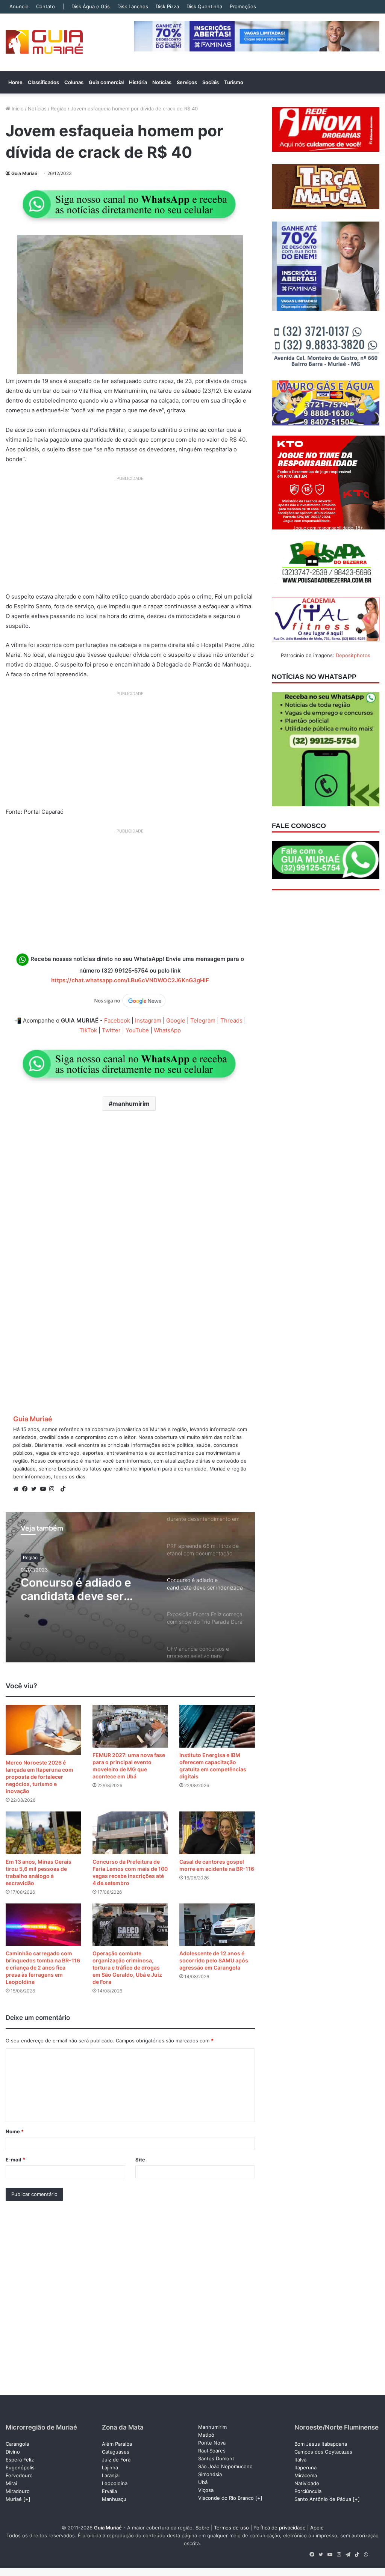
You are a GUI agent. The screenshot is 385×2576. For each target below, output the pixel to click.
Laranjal (111, 2475)
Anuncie (19, 6)
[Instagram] (54, 1489)
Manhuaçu (114, 2499)
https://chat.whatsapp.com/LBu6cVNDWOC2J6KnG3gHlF (130, 980)
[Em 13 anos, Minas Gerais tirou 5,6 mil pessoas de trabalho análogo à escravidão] (43, 1833)
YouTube (137, 1030)
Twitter (111, 1030)
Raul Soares (212, 2451)
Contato (45, 6)
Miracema (306, 2475)
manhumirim (131, 1104)
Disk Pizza (167, 6)
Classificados (43, 82)
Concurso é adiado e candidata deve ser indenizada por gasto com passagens (78, 1589)
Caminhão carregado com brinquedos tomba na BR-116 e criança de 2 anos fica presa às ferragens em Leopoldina (43, 1967)
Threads (231, 1020)
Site (140, 2160)
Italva (300, 2460)
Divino (13, 2452)
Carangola (17, 2444)
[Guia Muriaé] (44, 42)
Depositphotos (353, 655)
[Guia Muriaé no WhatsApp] (130, 204)
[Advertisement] (130, 537)
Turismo (234, 82)
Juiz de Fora (116, 2460)
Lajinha (110, 2467)
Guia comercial (106, 82)
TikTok (88, 1030)
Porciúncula (308, 2491)
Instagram (148, 1020)
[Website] (18, 1489)
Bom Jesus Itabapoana (321, 2444)
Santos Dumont (216, 2458)
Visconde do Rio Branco (226, 2498)
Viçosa (206, 2490)
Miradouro (18, 2491)
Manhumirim (212, 2427)
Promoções (243, 6)
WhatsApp (167, 1030)
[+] (27, 2499)
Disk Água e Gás (91, 6)
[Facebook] (27, 1489)
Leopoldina (115, 2483)
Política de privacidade (280, 2528)
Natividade (307, 2483)
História (138, 82)
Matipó (206, 2435)
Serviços (187, 82)
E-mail (15, 2160)
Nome (15, 2131)
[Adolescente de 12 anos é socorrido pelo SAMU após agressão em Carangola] (217, 1925)
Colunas (74, 82)
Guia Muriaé (24, 173)
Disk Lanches (133, 6)
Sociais (211, 82)
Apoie (317, 2528)
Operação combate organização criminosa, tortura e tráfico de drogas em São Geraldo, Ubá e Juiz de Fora (127, 1967)
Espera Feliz (20, 2460)
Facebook (117, 1020)
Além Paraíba (117, 2444)
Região (59, 109)
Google (176, 1020)
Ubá (203, 2482)
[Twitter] (36, 1489)
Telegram (203, 1020)
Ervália (109, 2491)
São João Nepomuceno (225, 2466)
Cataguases (116, 2452)
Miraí (11, 2483)
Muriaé (14, 2499)
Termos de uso (231, 2528)
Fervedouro (19, 2475)
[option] (130, 1587)
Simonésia (210, 2474)
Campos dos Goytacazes (323, 2452)
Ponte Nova (212, 2443)
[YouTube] (45, 1489)
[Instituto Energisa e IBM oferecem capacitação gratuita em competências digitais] (217, 1726)
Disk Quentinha (204, 6)
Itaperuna (305, 2467)
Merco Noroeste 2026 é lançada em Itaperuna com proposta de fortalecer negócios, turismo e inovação (39, 1777)
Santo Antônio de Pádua (323, 2499)
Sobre (202, 2528)
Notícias (162, 82)
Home (15, 82)
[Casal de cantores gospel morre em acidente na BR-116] (217, 1833)
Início (17, 109)
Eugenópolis (20, 2467)
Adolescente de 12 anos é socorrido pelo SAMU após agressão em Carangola (214, 1960)
